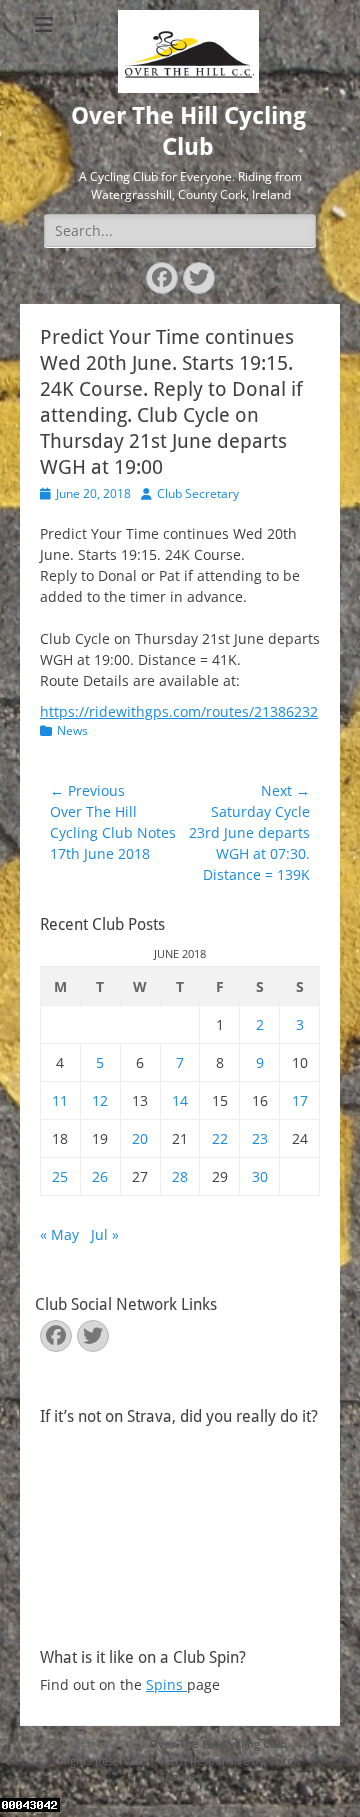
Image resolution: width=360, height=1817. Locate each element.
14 (180, 1100)
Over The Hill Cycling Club (218, 1743)
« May (59, 1234)
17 (300, 1100)
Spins (166, 1684)
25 (60, 1176)
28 (180, 1176)
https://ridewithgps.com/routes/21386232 (179, 711)
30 (260, 1176)
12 (100, 1100)
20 (140, 1138)
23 (260, 1138)
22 (220, 1138)
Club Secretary (198, 493)
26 (100, 1176)
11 (60, 1100)
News (72, 730)
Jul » (105, 1234)
